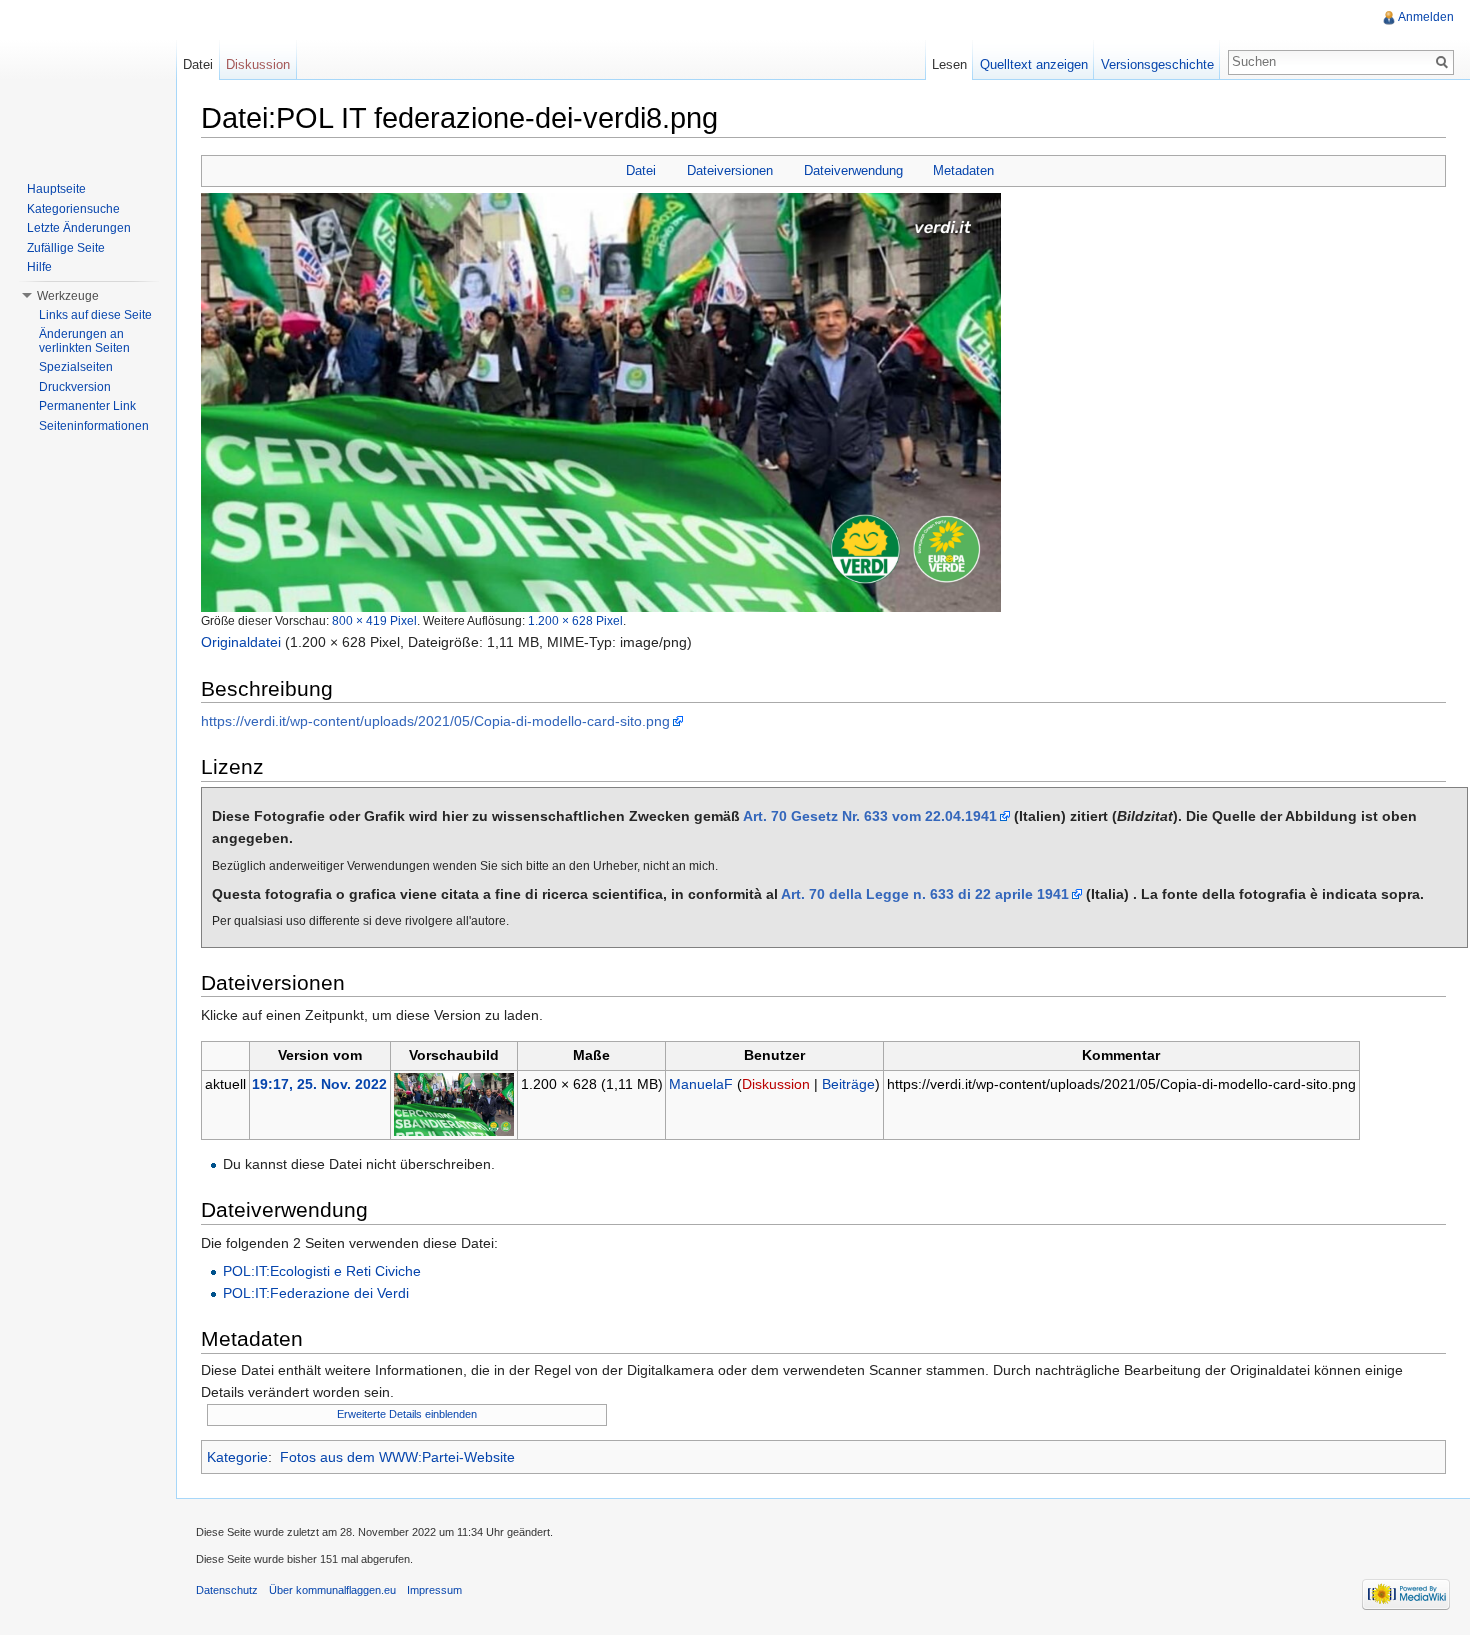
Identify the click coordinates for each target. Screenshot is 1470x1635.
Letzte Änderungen (79, 228)
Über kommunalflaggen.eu (332, 1590)
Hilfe (39, 267)
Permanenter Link (87, 406)
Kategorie (237, 1457)
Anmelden (1426, 17)
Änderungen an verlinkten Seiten (84, 341)
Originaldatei (241, 642)
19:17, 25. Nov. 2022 (319, 1084)
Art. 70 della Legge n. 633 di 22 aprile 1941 (925, 894)
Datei (641, 170)
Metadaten (963, 170)
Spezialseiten (76, 367)
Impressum (434, 1590)
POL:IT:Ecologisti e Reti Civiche (322, 1271)
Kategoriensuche (73, 209)
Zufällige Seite (66, 248)
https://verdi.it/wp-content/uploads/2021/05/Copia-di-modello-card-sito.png (435, 721)
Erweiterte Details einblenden (407, 1414)
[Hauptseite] (88, 80)
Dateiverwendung (853, 170)
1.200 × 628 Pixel (575, 620)
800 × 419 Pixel (374, 620)
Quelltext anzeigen (1034, 64)
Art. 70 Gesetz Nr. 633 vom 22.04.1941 (870, 816)
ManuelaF (701, 1084)
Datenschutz (227, 1590)
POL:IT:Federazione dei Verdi (316, 1293)
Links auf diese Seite (95, 315)
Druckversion (75, 387)
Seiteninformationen (94, 426)
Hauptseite (56, 189)
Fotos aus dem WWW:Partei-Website (397, 1457)
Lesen (949, 64)
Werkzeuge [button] (68, 296)
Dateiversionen (730, 170)
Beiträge (848, 1084)
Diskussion (776, 1084)
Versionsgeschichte (1157, 64)
